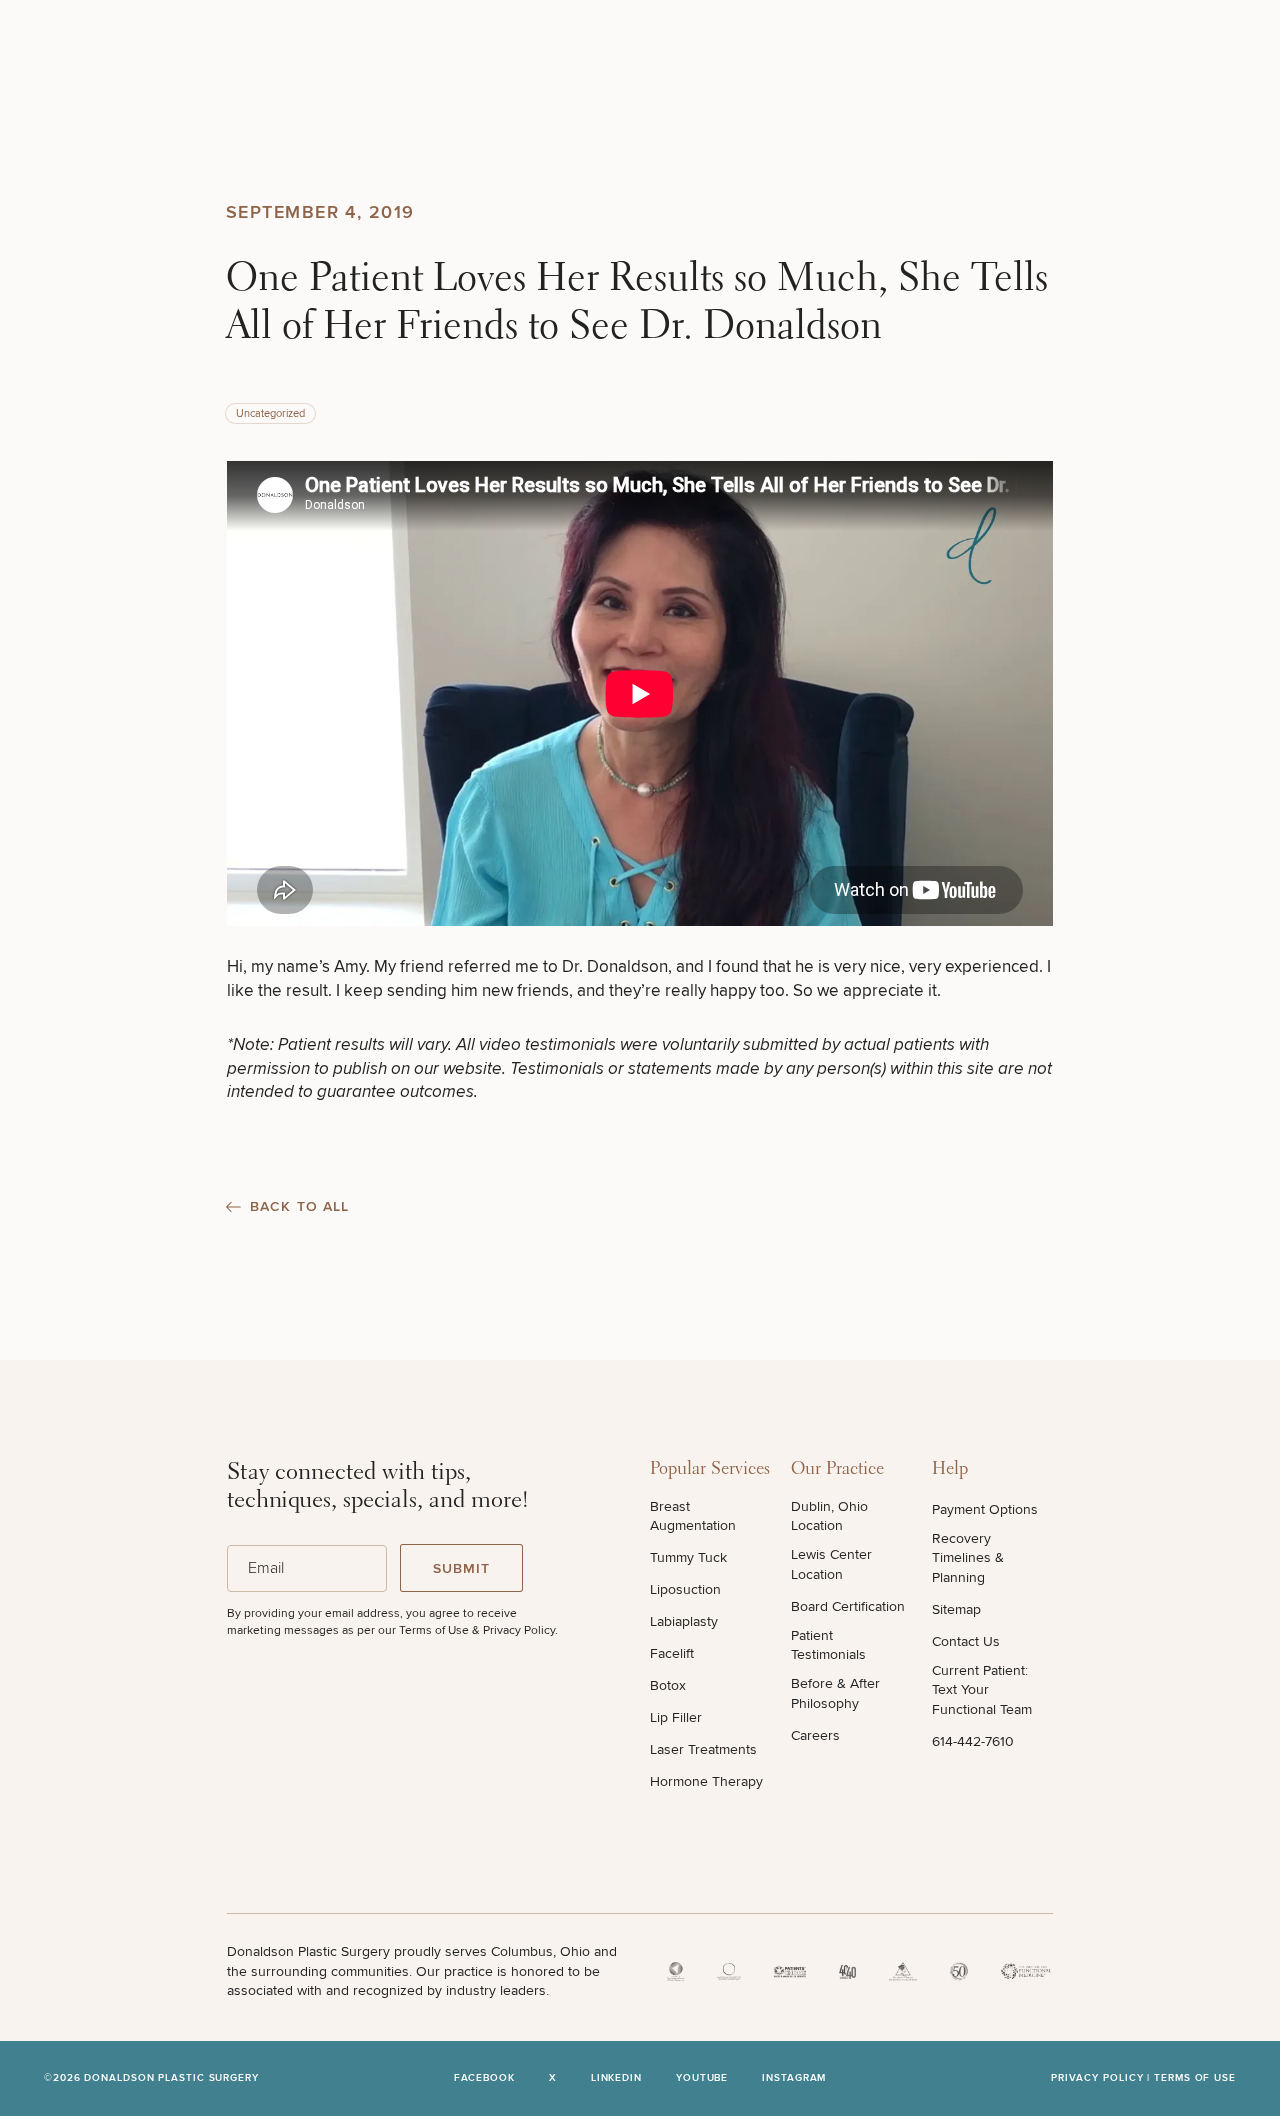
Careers (815, 1735)
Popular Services (710, 1470)
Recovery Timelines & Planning (968, 1558)
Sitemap (956, 1609)
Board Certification (848, 1606)
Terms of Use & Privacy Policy (477, 1630)
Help (950, 1470)
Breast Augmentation (693, 1516)
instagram (794, 2078)
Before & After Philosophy (835, 1693)
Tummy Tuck (688, 1557)
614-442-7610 (973, 1741)
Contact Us (966, 1641)
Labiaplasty (684, 1621)
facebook (484, 2078)
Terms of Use (1195, 2078)
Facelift (672, 1653)
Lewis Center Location (831, 1564)
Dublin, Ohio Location (829, 1516)
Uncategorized (270, 413)
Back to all (299, 1207)
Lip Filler (676, 1717)
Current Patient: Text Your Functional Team (982, 1690)
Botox (668, 1685)
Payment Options (985, 1509)
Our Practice (837, 1470)
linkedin (616, 2078)
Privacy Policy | (1102, 2078)
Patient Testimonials (828, 1645)
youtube (702, 2078)
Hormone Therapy (706, 1781)
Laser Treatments (703, 1749)
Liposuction (685, 1589)
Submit (462, 1568)
